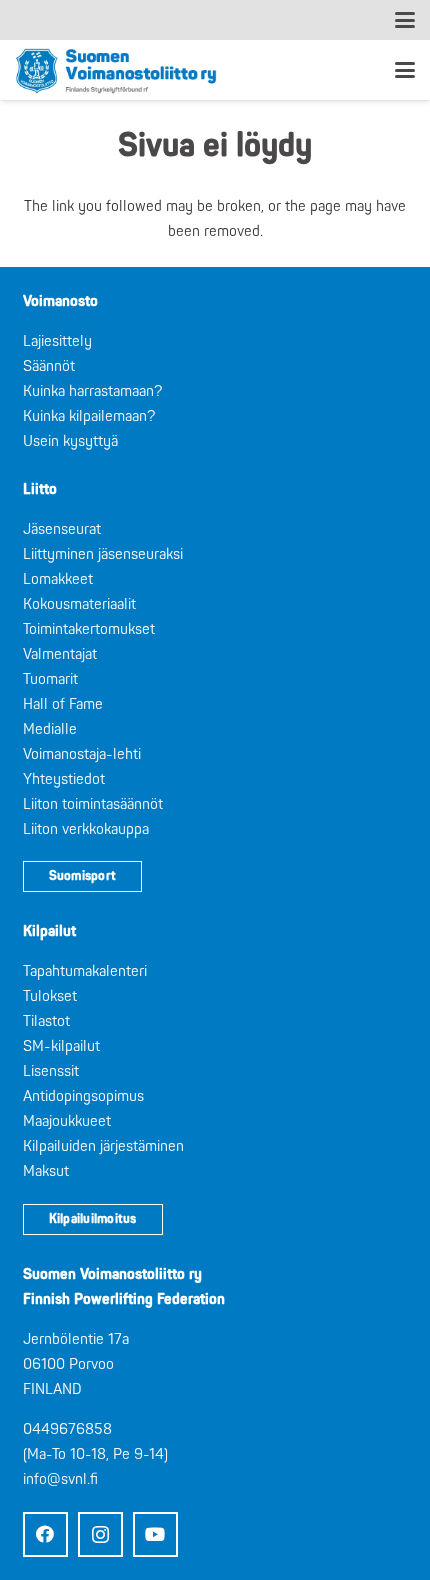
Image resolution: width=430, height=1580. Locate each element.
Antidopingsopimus (83, 1096)
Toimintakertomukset (89, 629)
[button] (405, 20)
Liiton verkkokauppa (86, 829)
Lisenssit (51, 1071)
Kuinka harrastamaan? (92, 391)
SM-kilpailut (61, 1046)
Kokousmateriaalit (79, 604)
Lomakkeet (58, 579)
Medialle (50, 729)
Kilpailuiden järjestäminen (103, 1146)
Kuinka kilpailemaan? (89, 416)
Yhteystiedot (64, 779)
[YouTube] (155, 1534)
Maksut (46, 1171)
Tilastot (46, 1021)
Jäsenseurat (62, 529)
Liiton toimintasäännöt (93, 804)
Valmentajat (60, 654)
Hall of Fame (63, 704)
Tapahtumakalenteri (85, 971)
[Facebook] (45, 1534)
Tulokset (50, 996)
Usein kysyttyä (70, 441)
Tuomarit (50, 679)
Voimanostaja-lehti (82, 754)
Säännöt (49, 366)
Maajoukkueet (67, 1121)
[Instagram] (100, 1534)
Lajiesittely (57, 341)
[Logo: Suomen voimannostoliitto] (116, 70)
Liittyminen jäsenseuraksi (103, 554)
